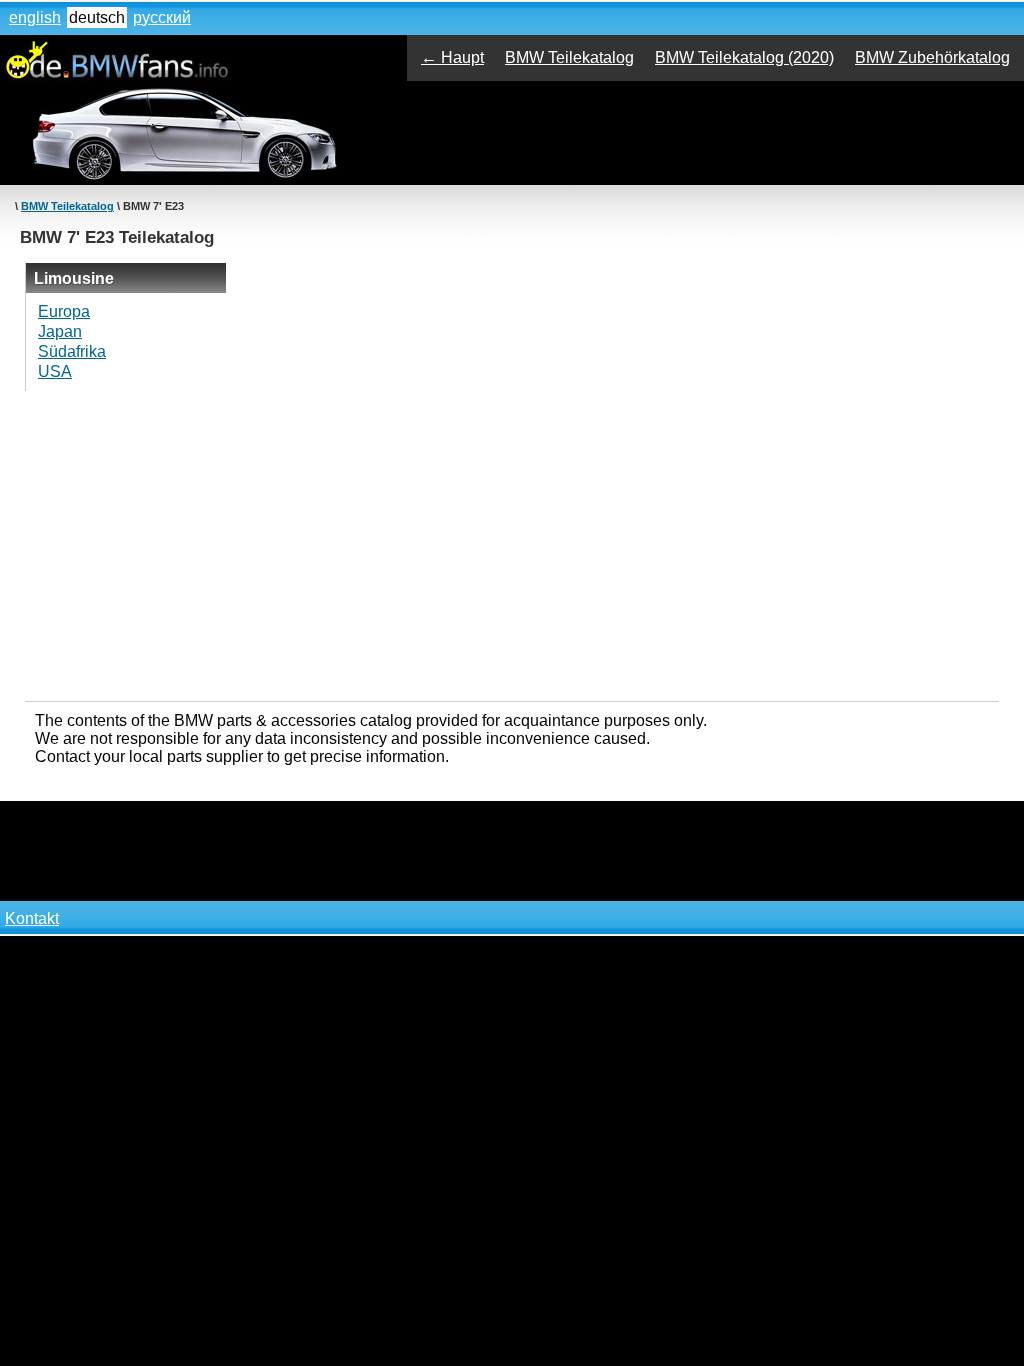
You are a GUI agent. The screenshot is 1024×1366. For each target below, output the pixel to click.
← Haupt (452, 57)
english (35, 17)
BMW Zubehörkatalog (932, 57)
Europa (64, 311)
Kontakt (32, 918)
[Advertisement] (512, 546)
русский (162, 17)
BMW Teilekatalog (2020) (744, 57)
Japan (60, 331)
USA (55, 371)
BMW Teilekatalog (569, 57)
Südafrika (72, 351)
